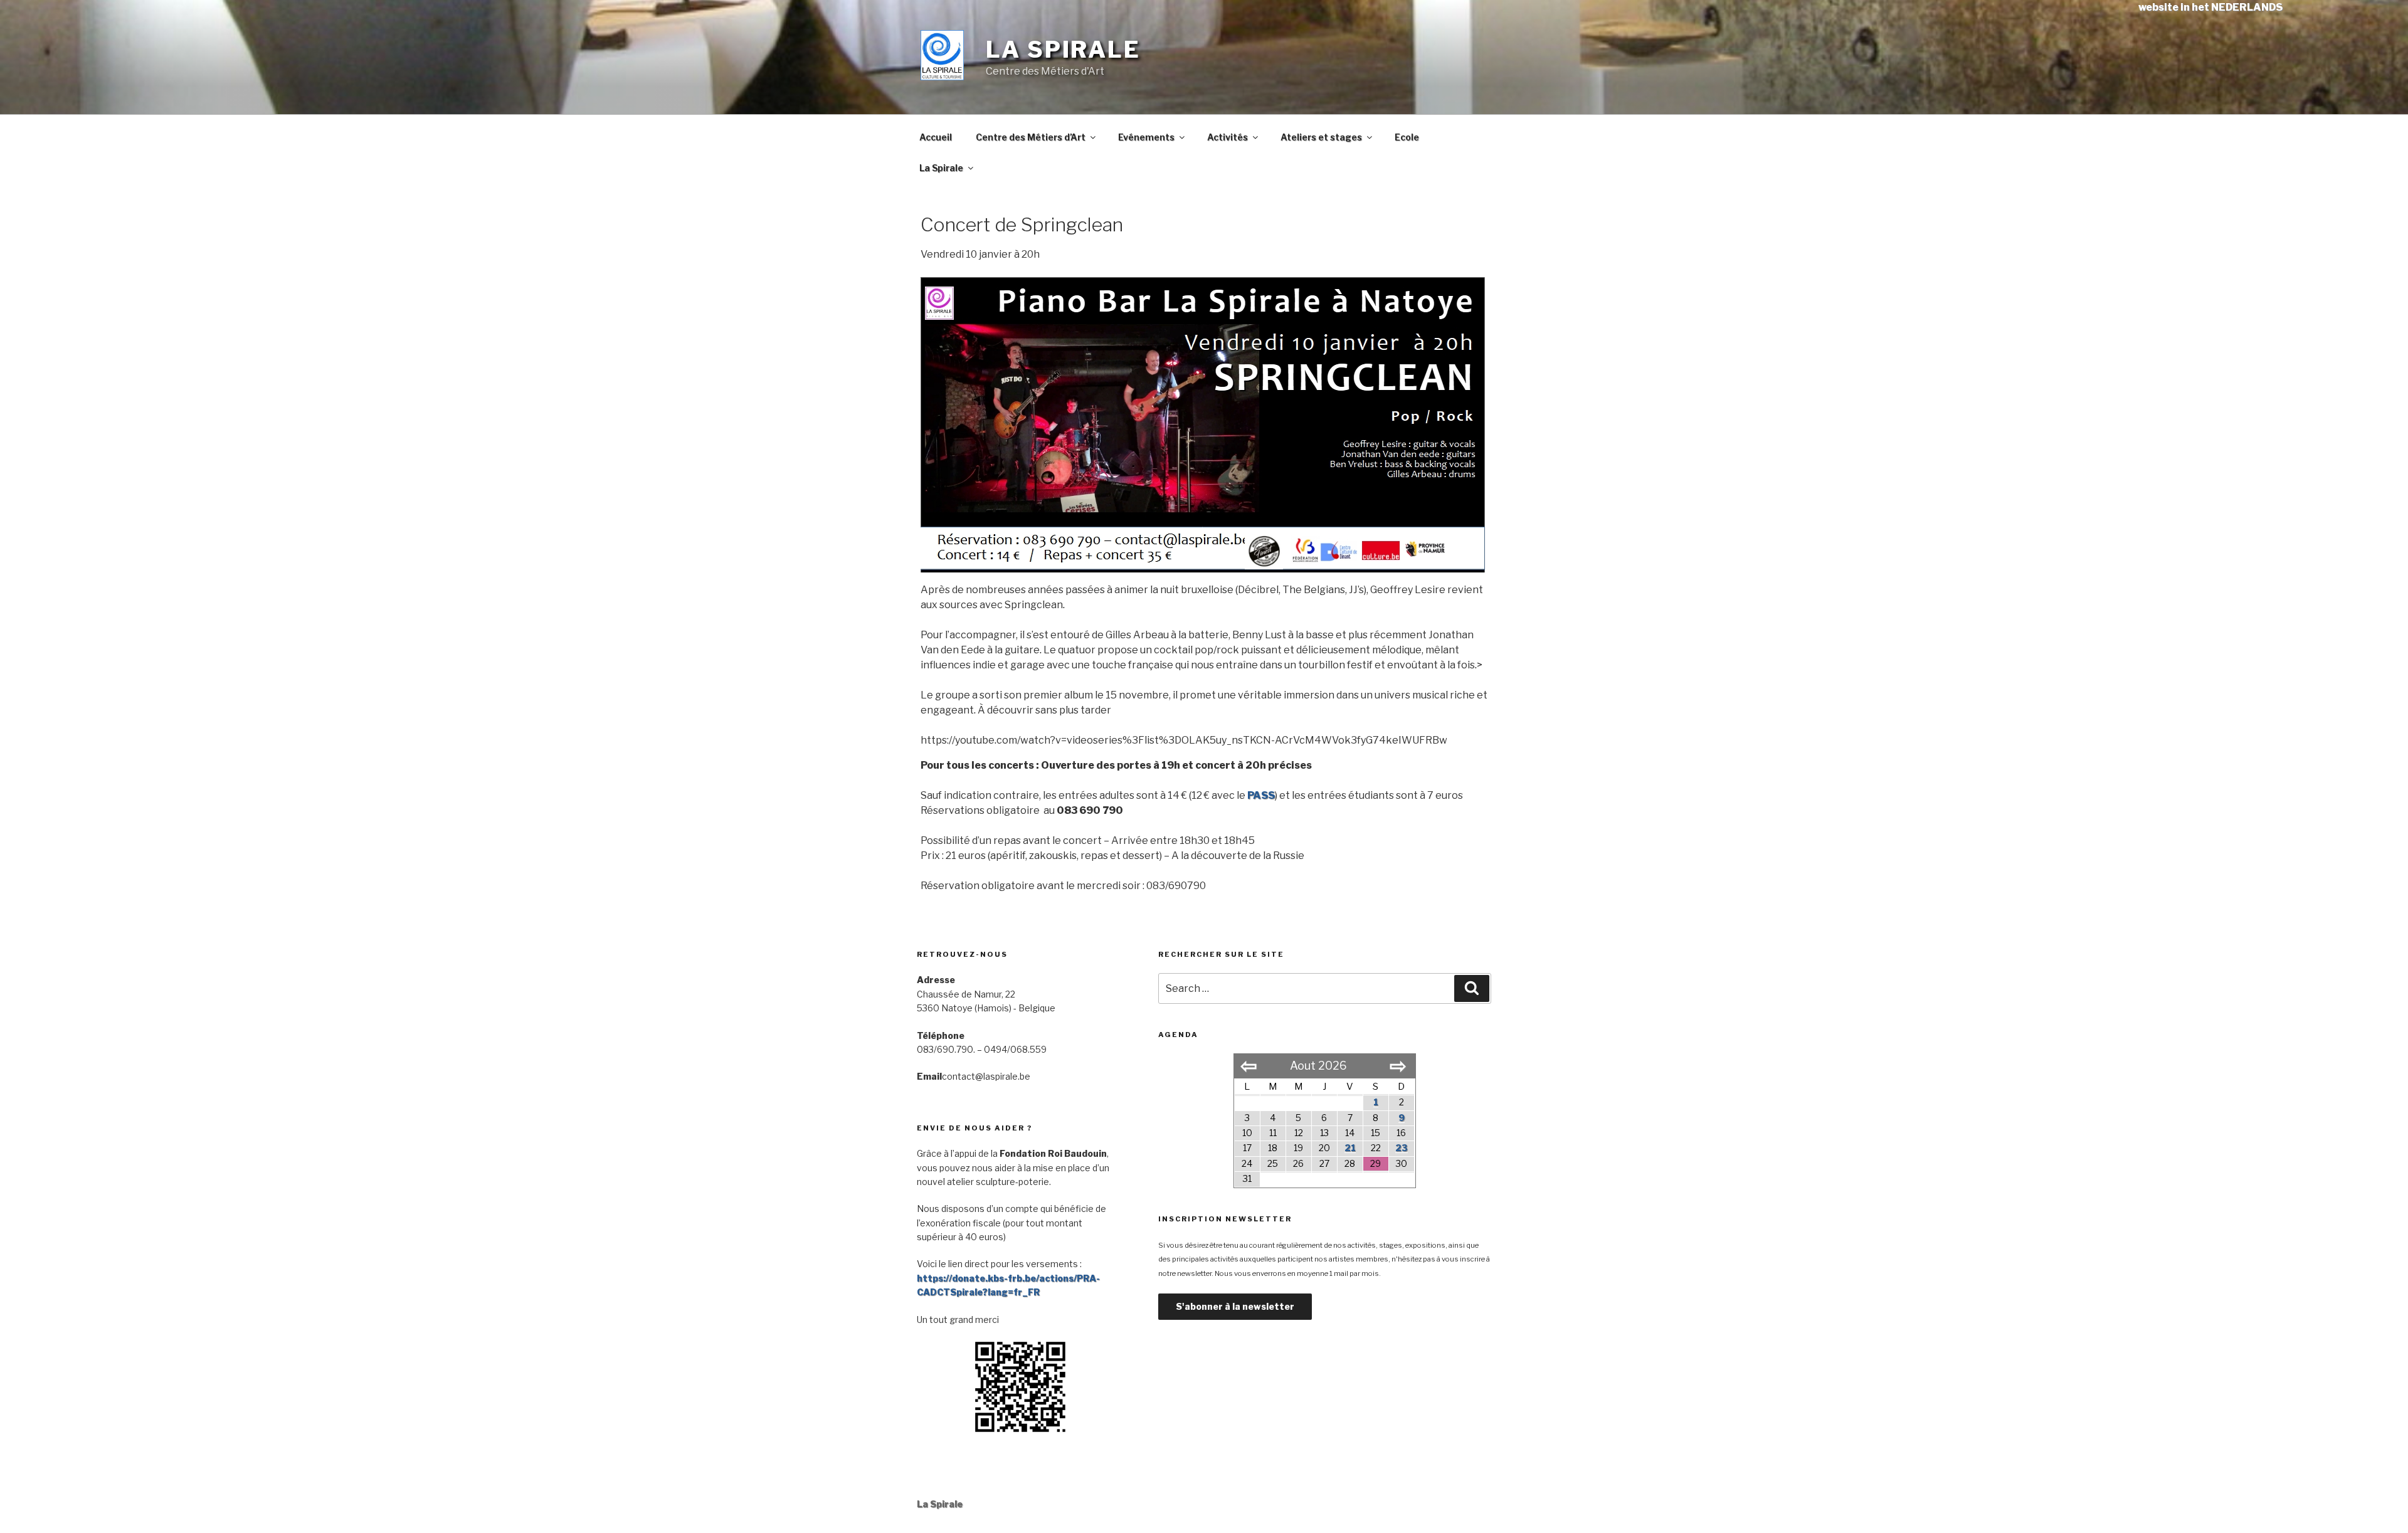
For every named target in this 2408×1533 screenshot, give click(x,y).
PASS (1261, 795)
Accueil (936, 137)
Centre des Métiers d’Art (1031, 137)
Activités (1228, 137)
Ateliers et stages (1321, 137)
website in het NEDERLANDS (2210, 7)
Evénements (1146, 137)
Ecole (1407, 137)
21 (1350, 1148)
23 (1402, 1148)
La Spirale (1063, 50)
